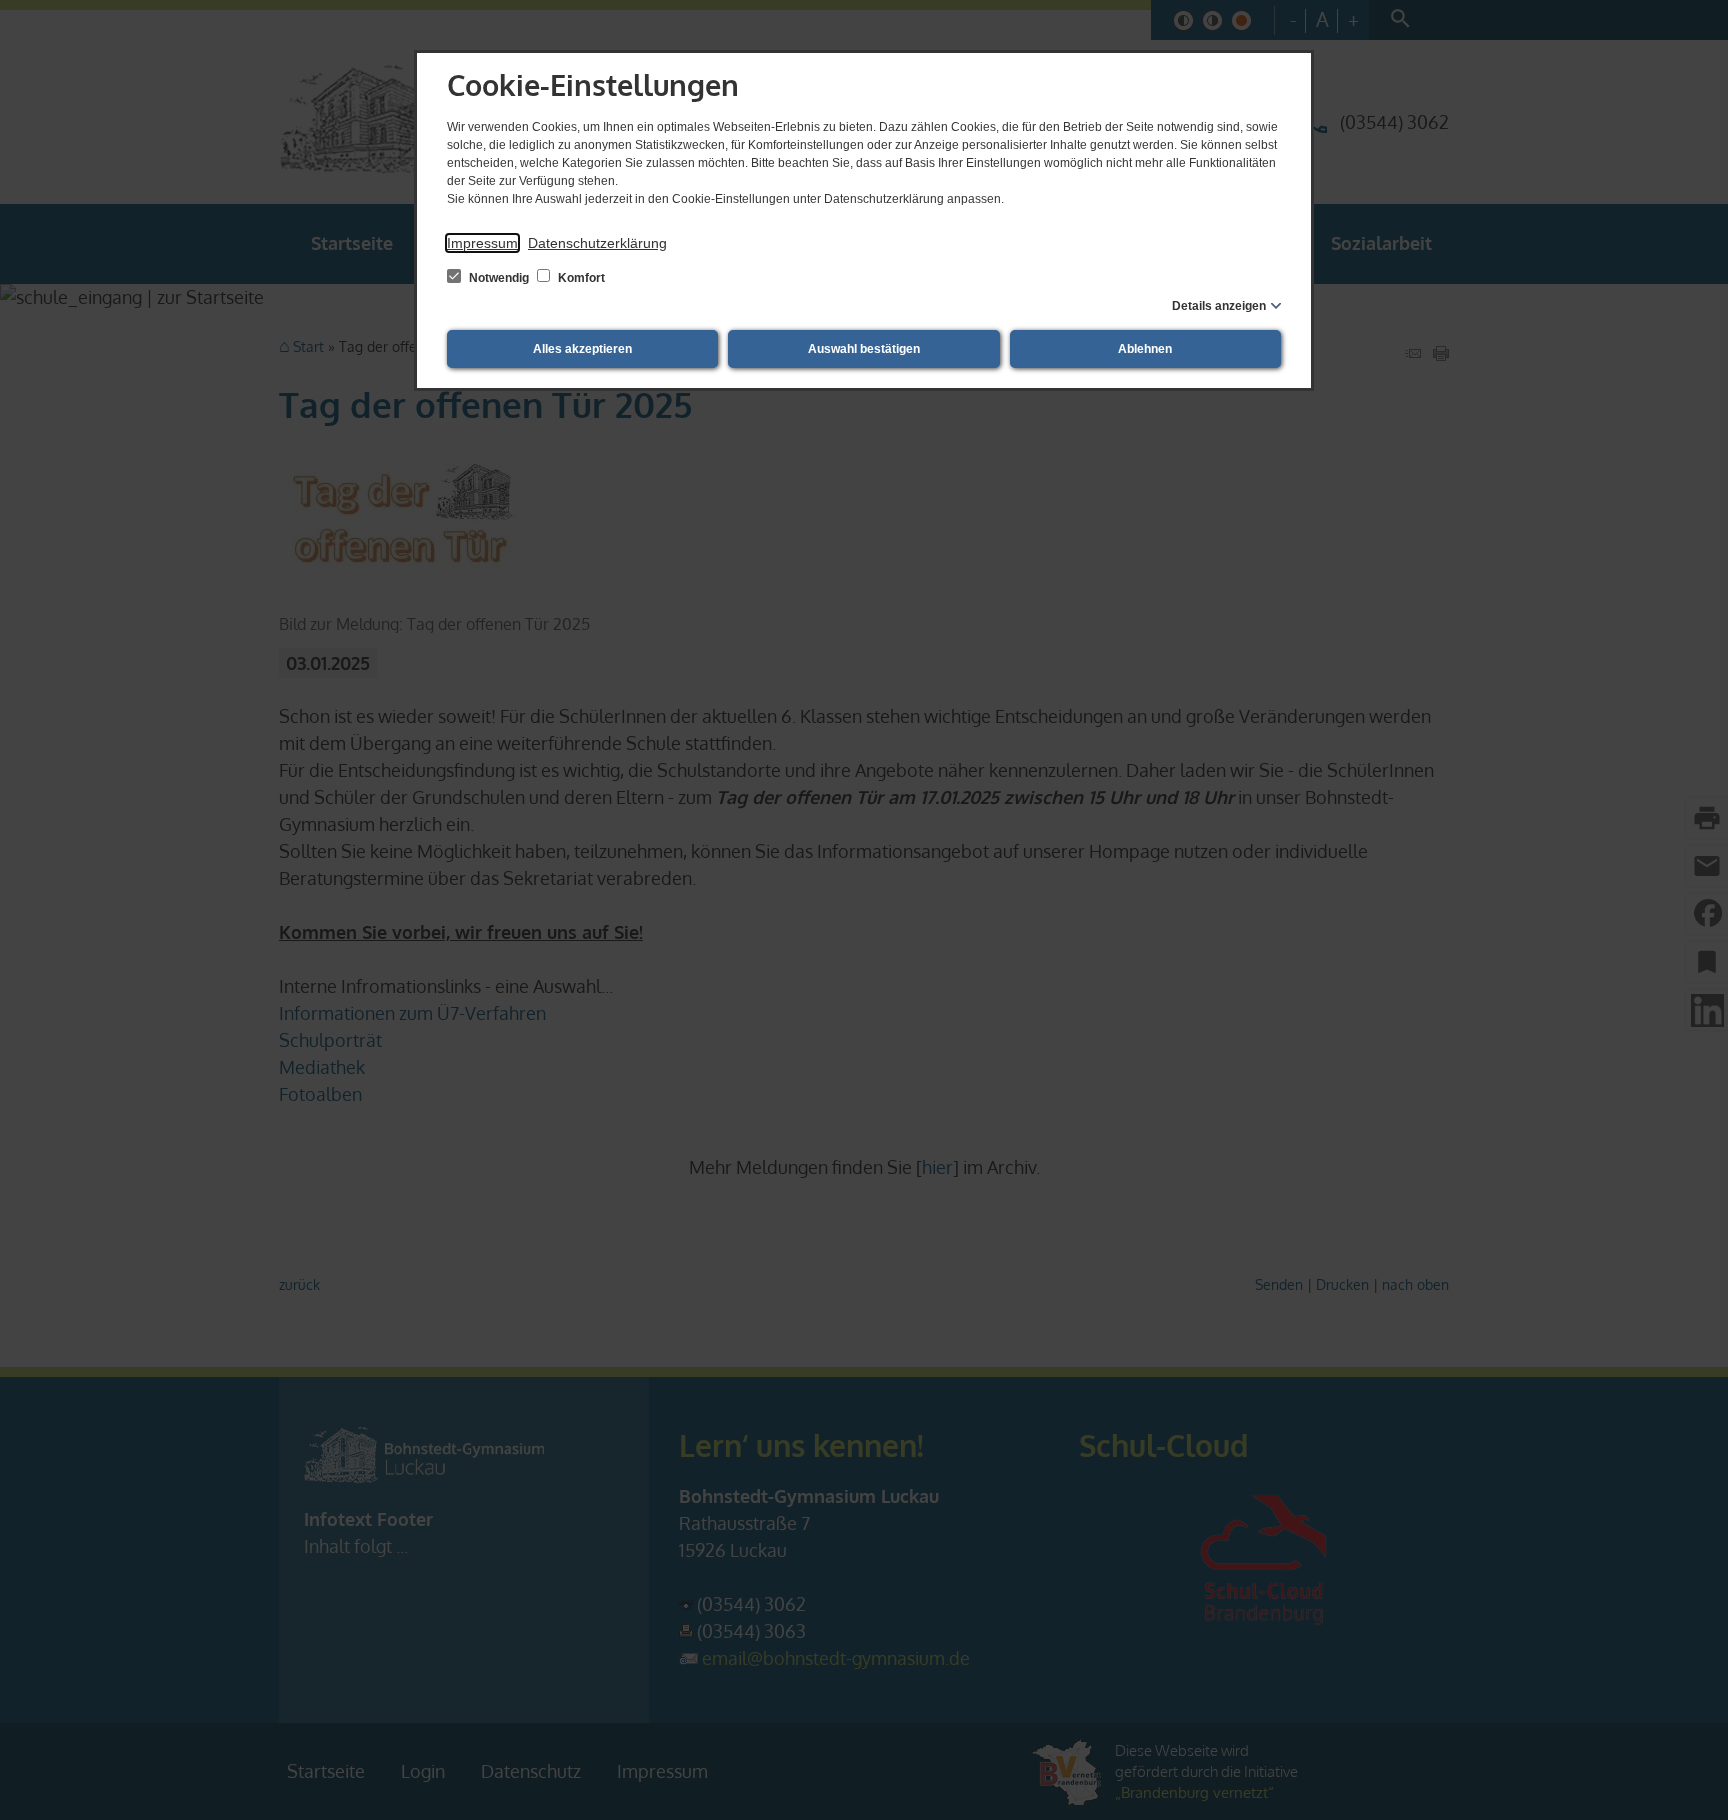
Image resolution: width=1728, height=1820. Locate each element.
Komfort (580, 278)
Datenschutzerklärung (597, 243)
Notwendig (499, 278)
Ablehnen (1145, 349)
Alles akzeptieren (582, 349)
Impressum (482, 243)
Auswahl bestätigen (864, 349)
